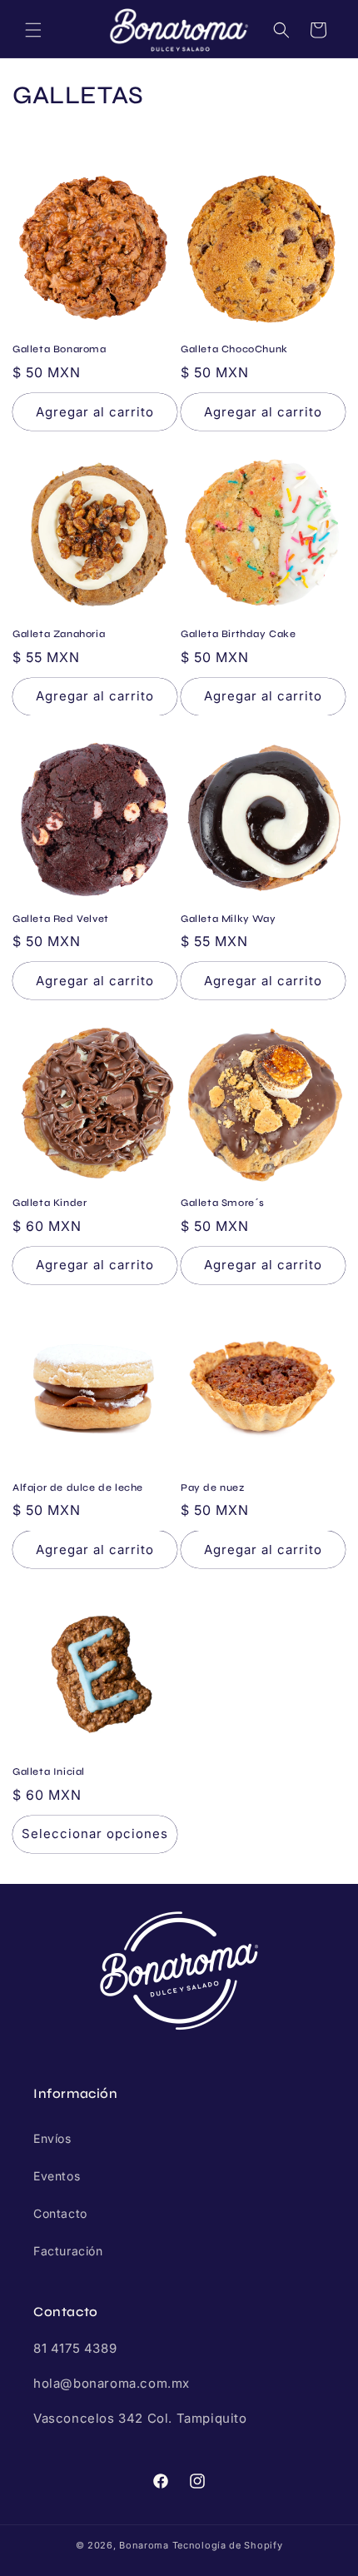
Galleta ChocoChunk (234, 349)
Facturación (68, 2251)
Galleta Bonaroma (60, 349)
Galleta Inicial (49, 1771)
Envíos (52, 2138)
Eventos (57, 2176)
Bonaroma (144, 2545)
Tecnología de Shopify (228, 2545)
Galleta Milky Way (228, 919)
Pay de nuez (213, 1487)
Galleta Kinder (50, 1203)
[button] (33, 30)
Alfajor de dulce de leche (78, 1487)
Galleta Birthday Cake (239, 634)
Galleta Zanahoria (59, 634)
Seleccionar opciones (95, 1834)
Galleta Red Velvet (61, 919)
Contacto (60, 2213)
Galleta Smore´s (223, 1203)
